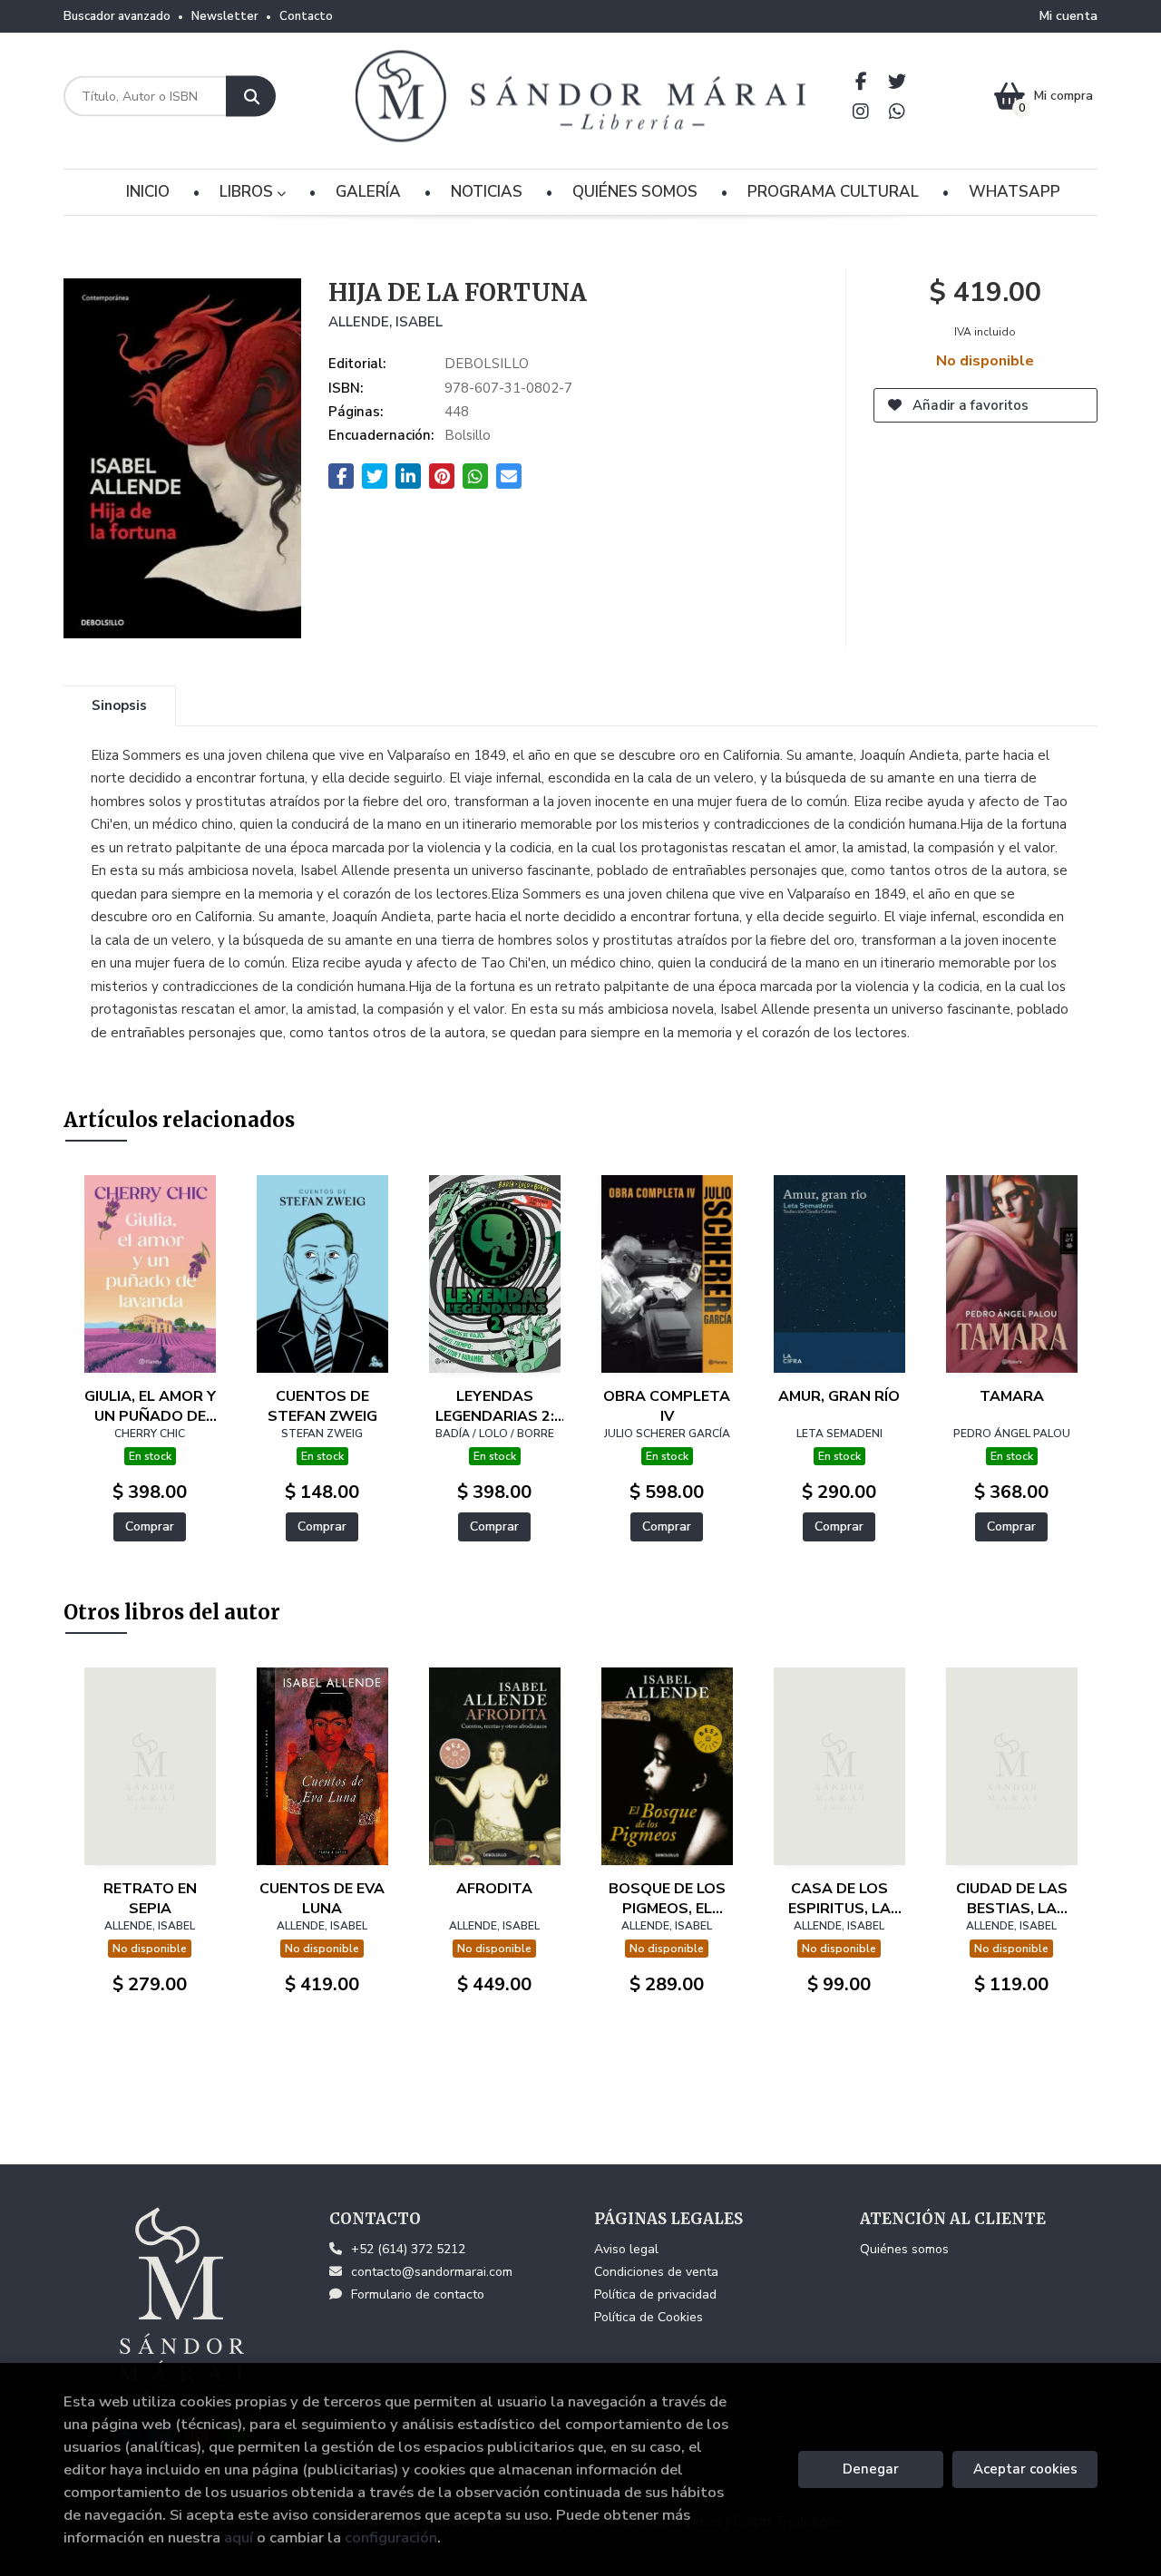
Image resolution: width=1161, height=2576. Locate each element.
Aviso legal (626, 2249)
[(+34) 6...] (898, 111)
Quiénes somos (904, 2249)
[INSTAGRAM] (861, 111)
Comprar (150, 1526)
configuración (391, 2537)
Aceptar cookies (1025, 2469)
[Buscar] (251, 97)
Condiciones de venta (656, 2272)
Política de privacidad (655, 2294)
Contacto (306, 16)
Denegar (871, 2469)
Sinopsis (119, 705)
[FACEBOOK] (861, 81)
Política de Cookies (649, 2317)
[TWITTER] (898, 81)
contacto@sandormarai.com (432, 2272)
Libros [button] (248, 192)
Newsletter (225, 16)
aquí (239, 2537)
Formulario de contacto (418, 2294)
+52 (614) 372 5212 (408, 2249)
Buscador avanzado (117, 16)
